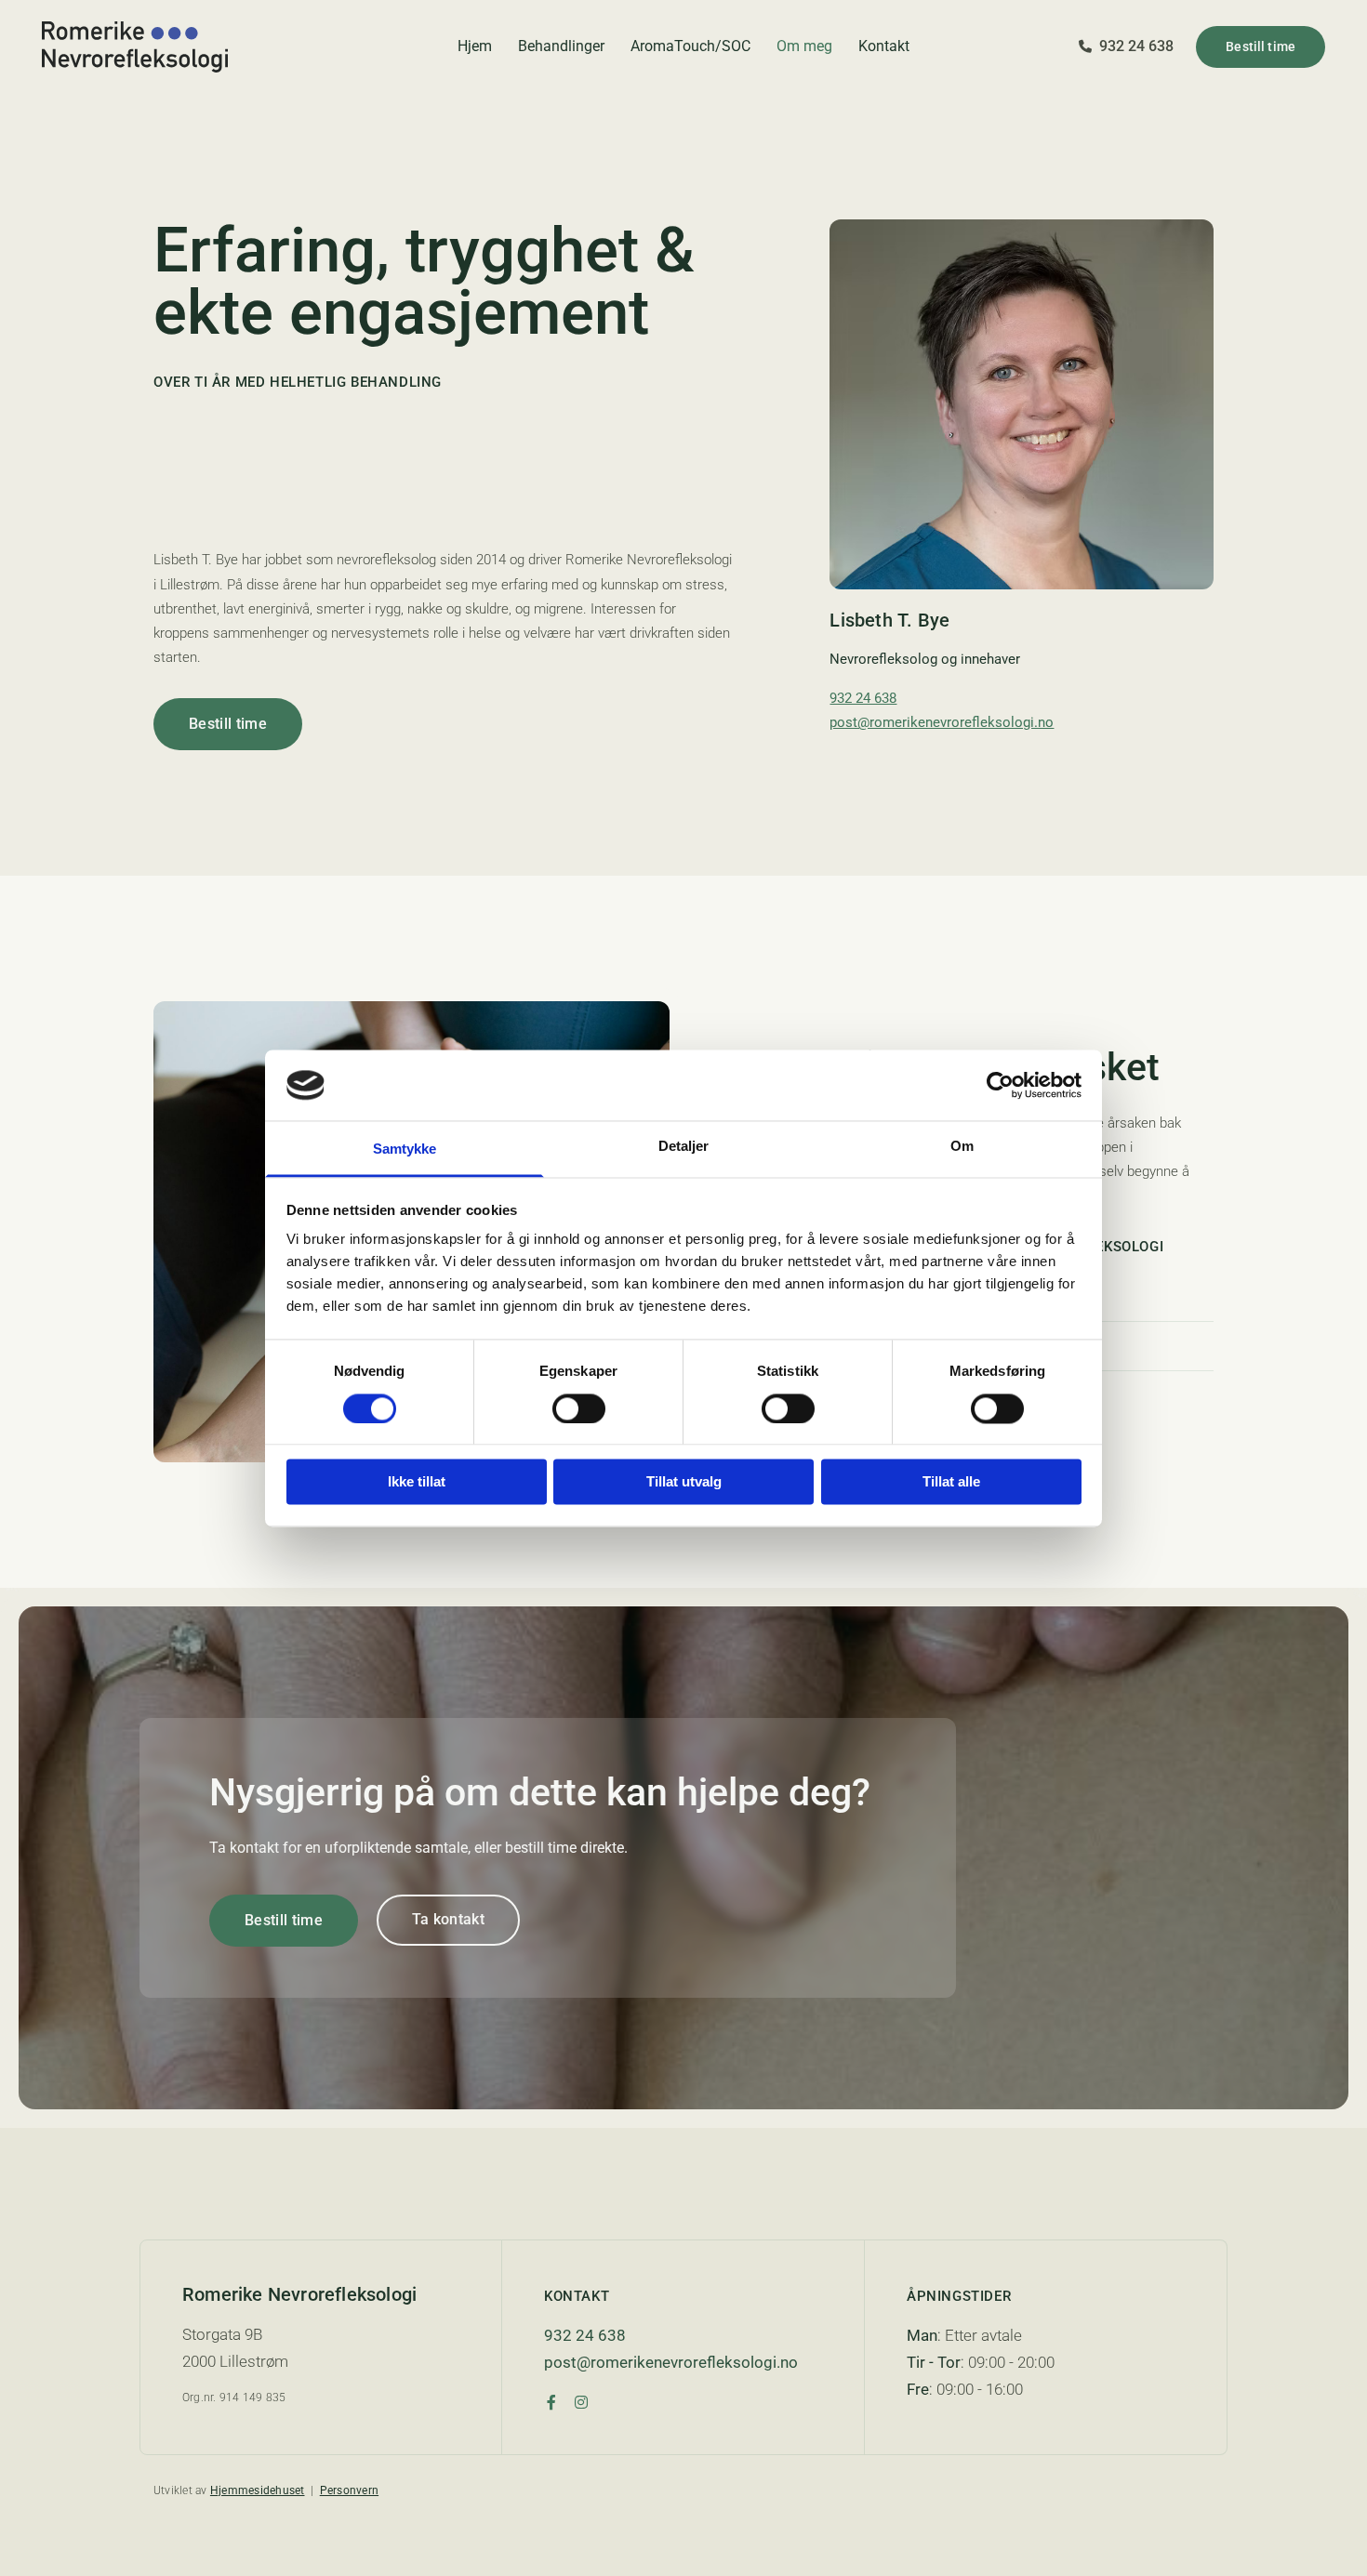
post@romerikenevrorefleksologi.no (942, 722)
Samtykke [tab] (405, 1149)
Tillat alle (951, 1482)
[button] (1261, 47)
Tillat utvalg (684, 1482)
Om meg (804, 46)
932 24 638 (863, 698)
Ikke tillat (417, 1482)
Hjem (475, 46)
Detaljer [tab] (684, 1147)
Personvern (349, 2490)
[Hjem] (192, 47)
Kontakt (884, 46)
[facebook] (551, 2402)
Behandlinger (561, 46)
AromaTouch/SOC (690, 46)
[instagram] (581, 2402)
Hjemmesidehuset (258, 2490)
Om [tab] (962, 1147)
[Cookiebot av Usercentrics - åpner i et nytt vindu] (1000, 1085)
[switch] (579, 1408)
